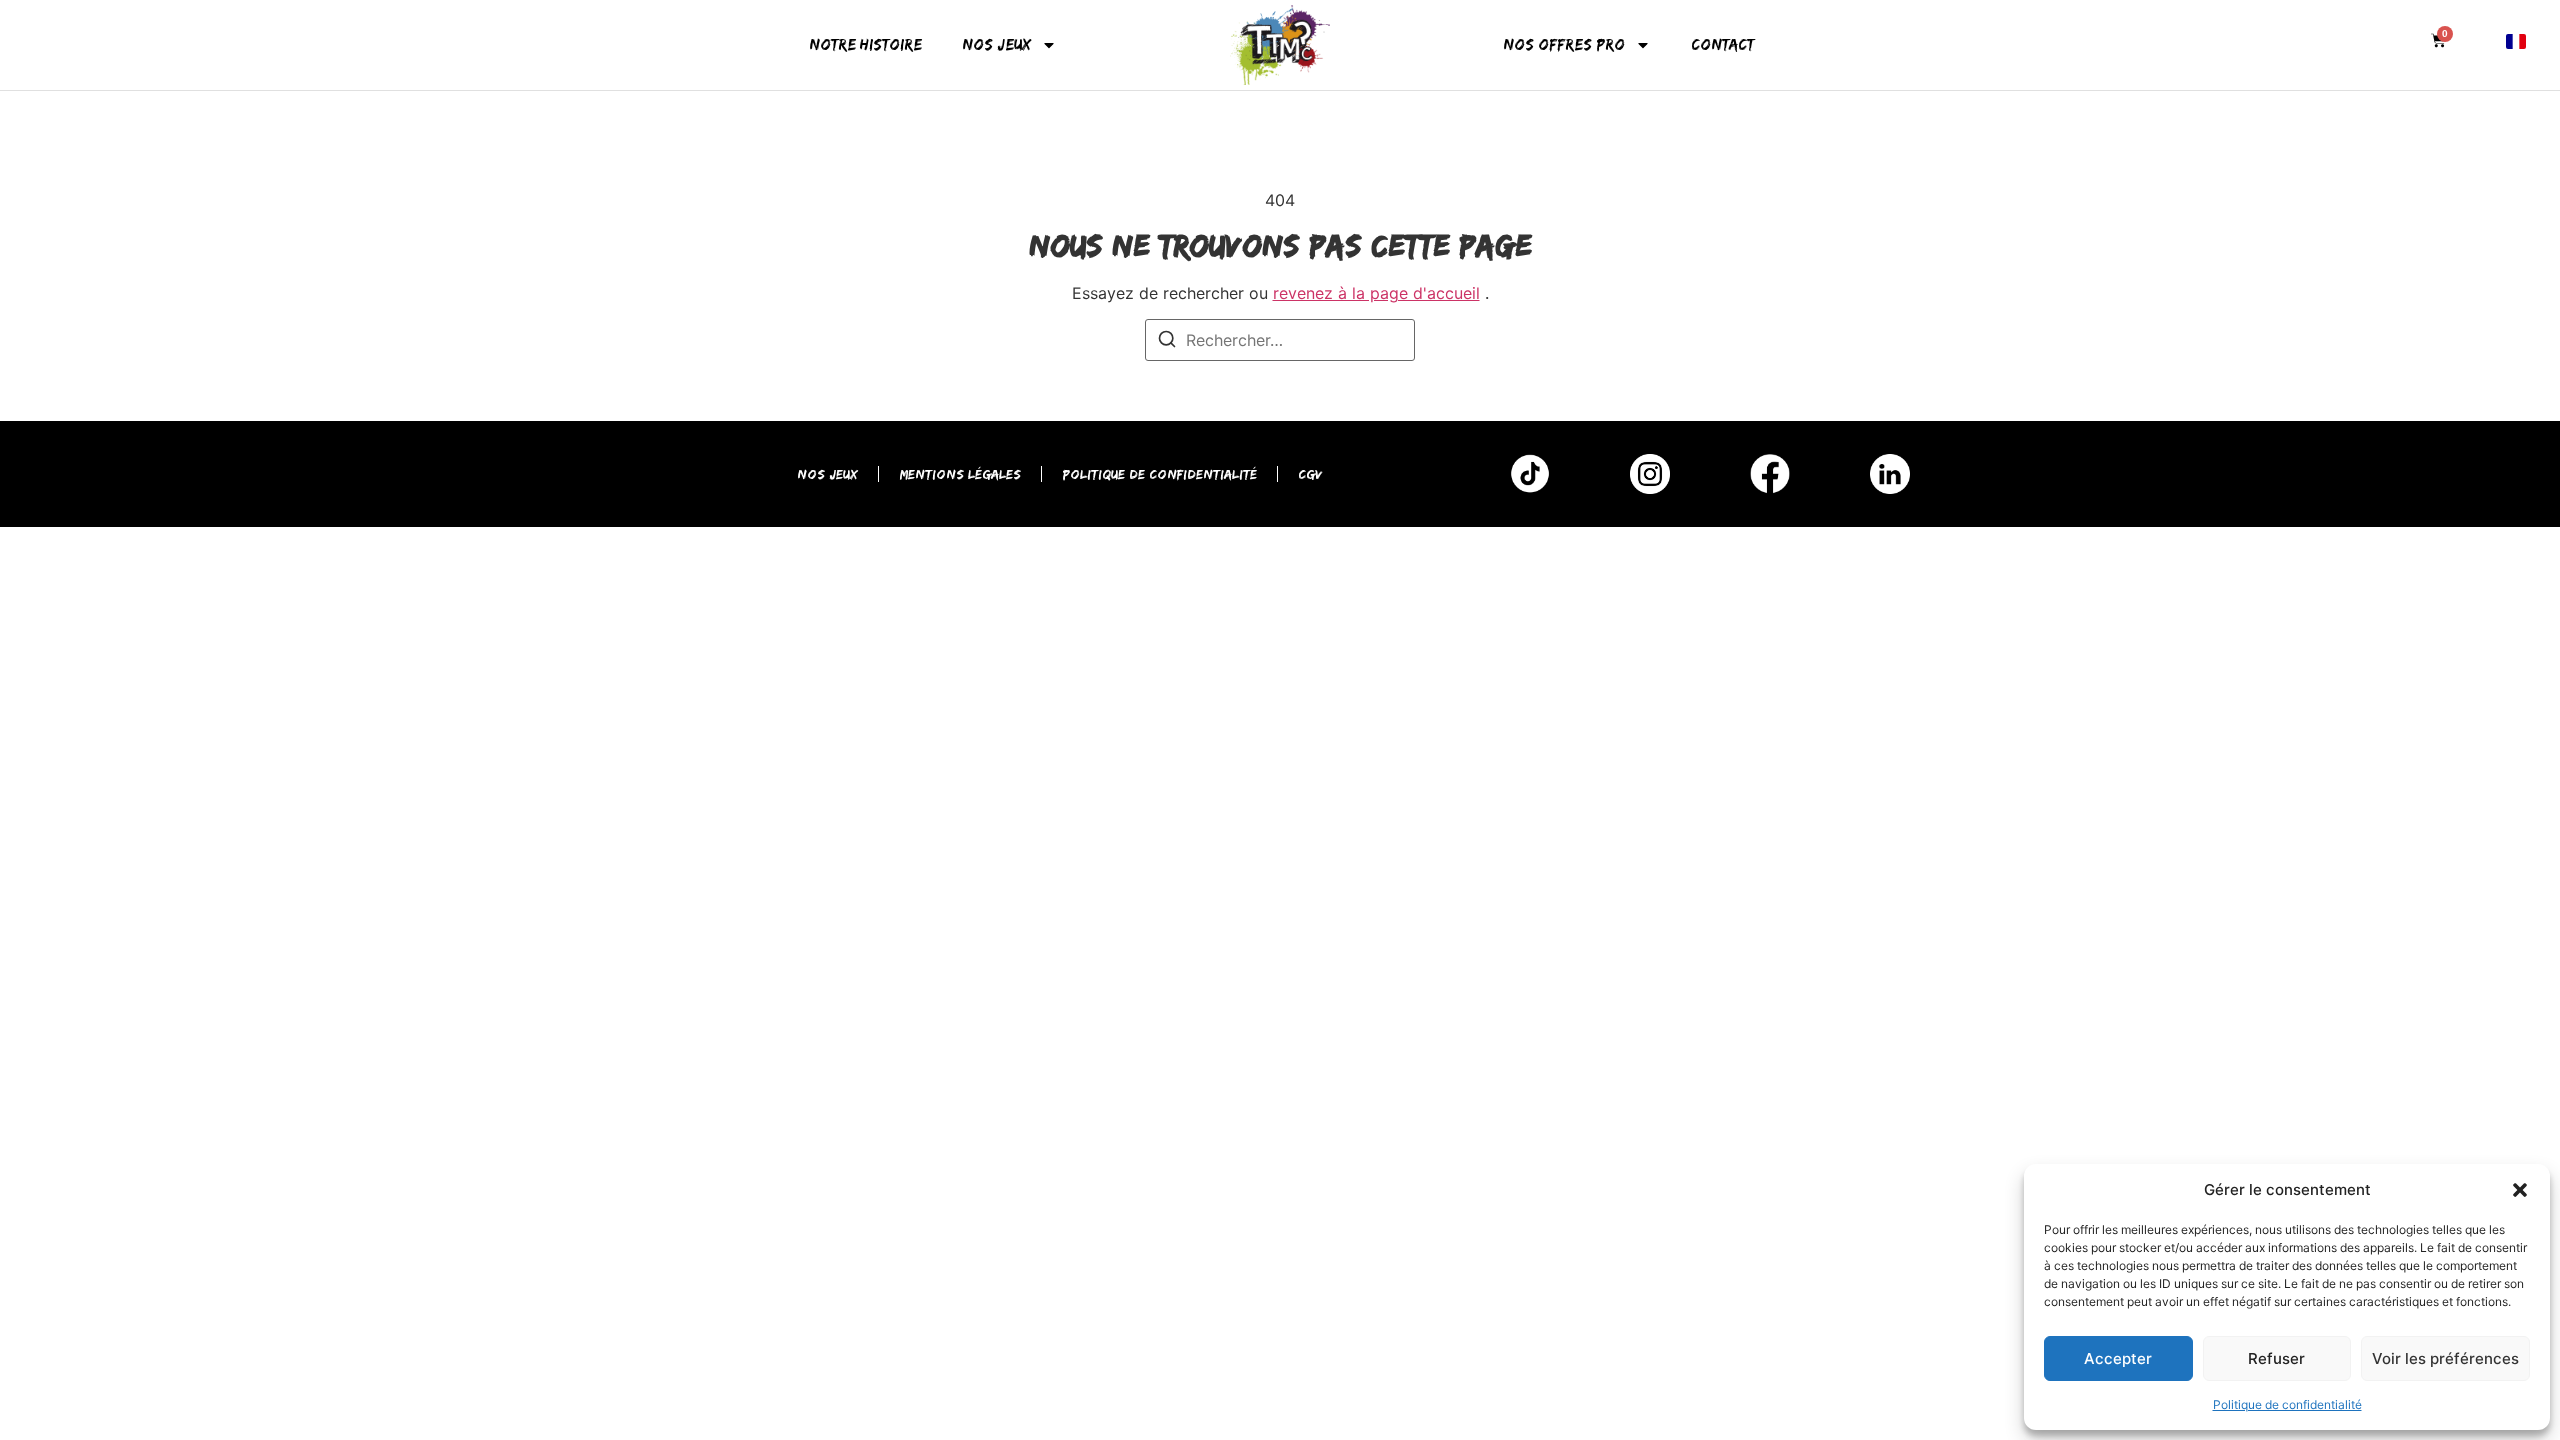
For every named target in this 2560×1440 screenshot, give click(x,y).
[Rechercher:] (1280, 340)
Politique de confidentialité (2287, 1404)
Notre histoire (865, 44)
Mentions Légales (960, 474)
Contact (1722, 44)
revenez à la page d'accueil (1376, 293)
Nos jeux (996, 44)
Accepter (2118, 1358)
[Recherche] (1167, 342)
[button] (2520, 1190)
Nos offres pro (1564, 44)
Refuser (2276, 1358)
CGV (1310, 474)
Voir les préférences (2445, 1358)
